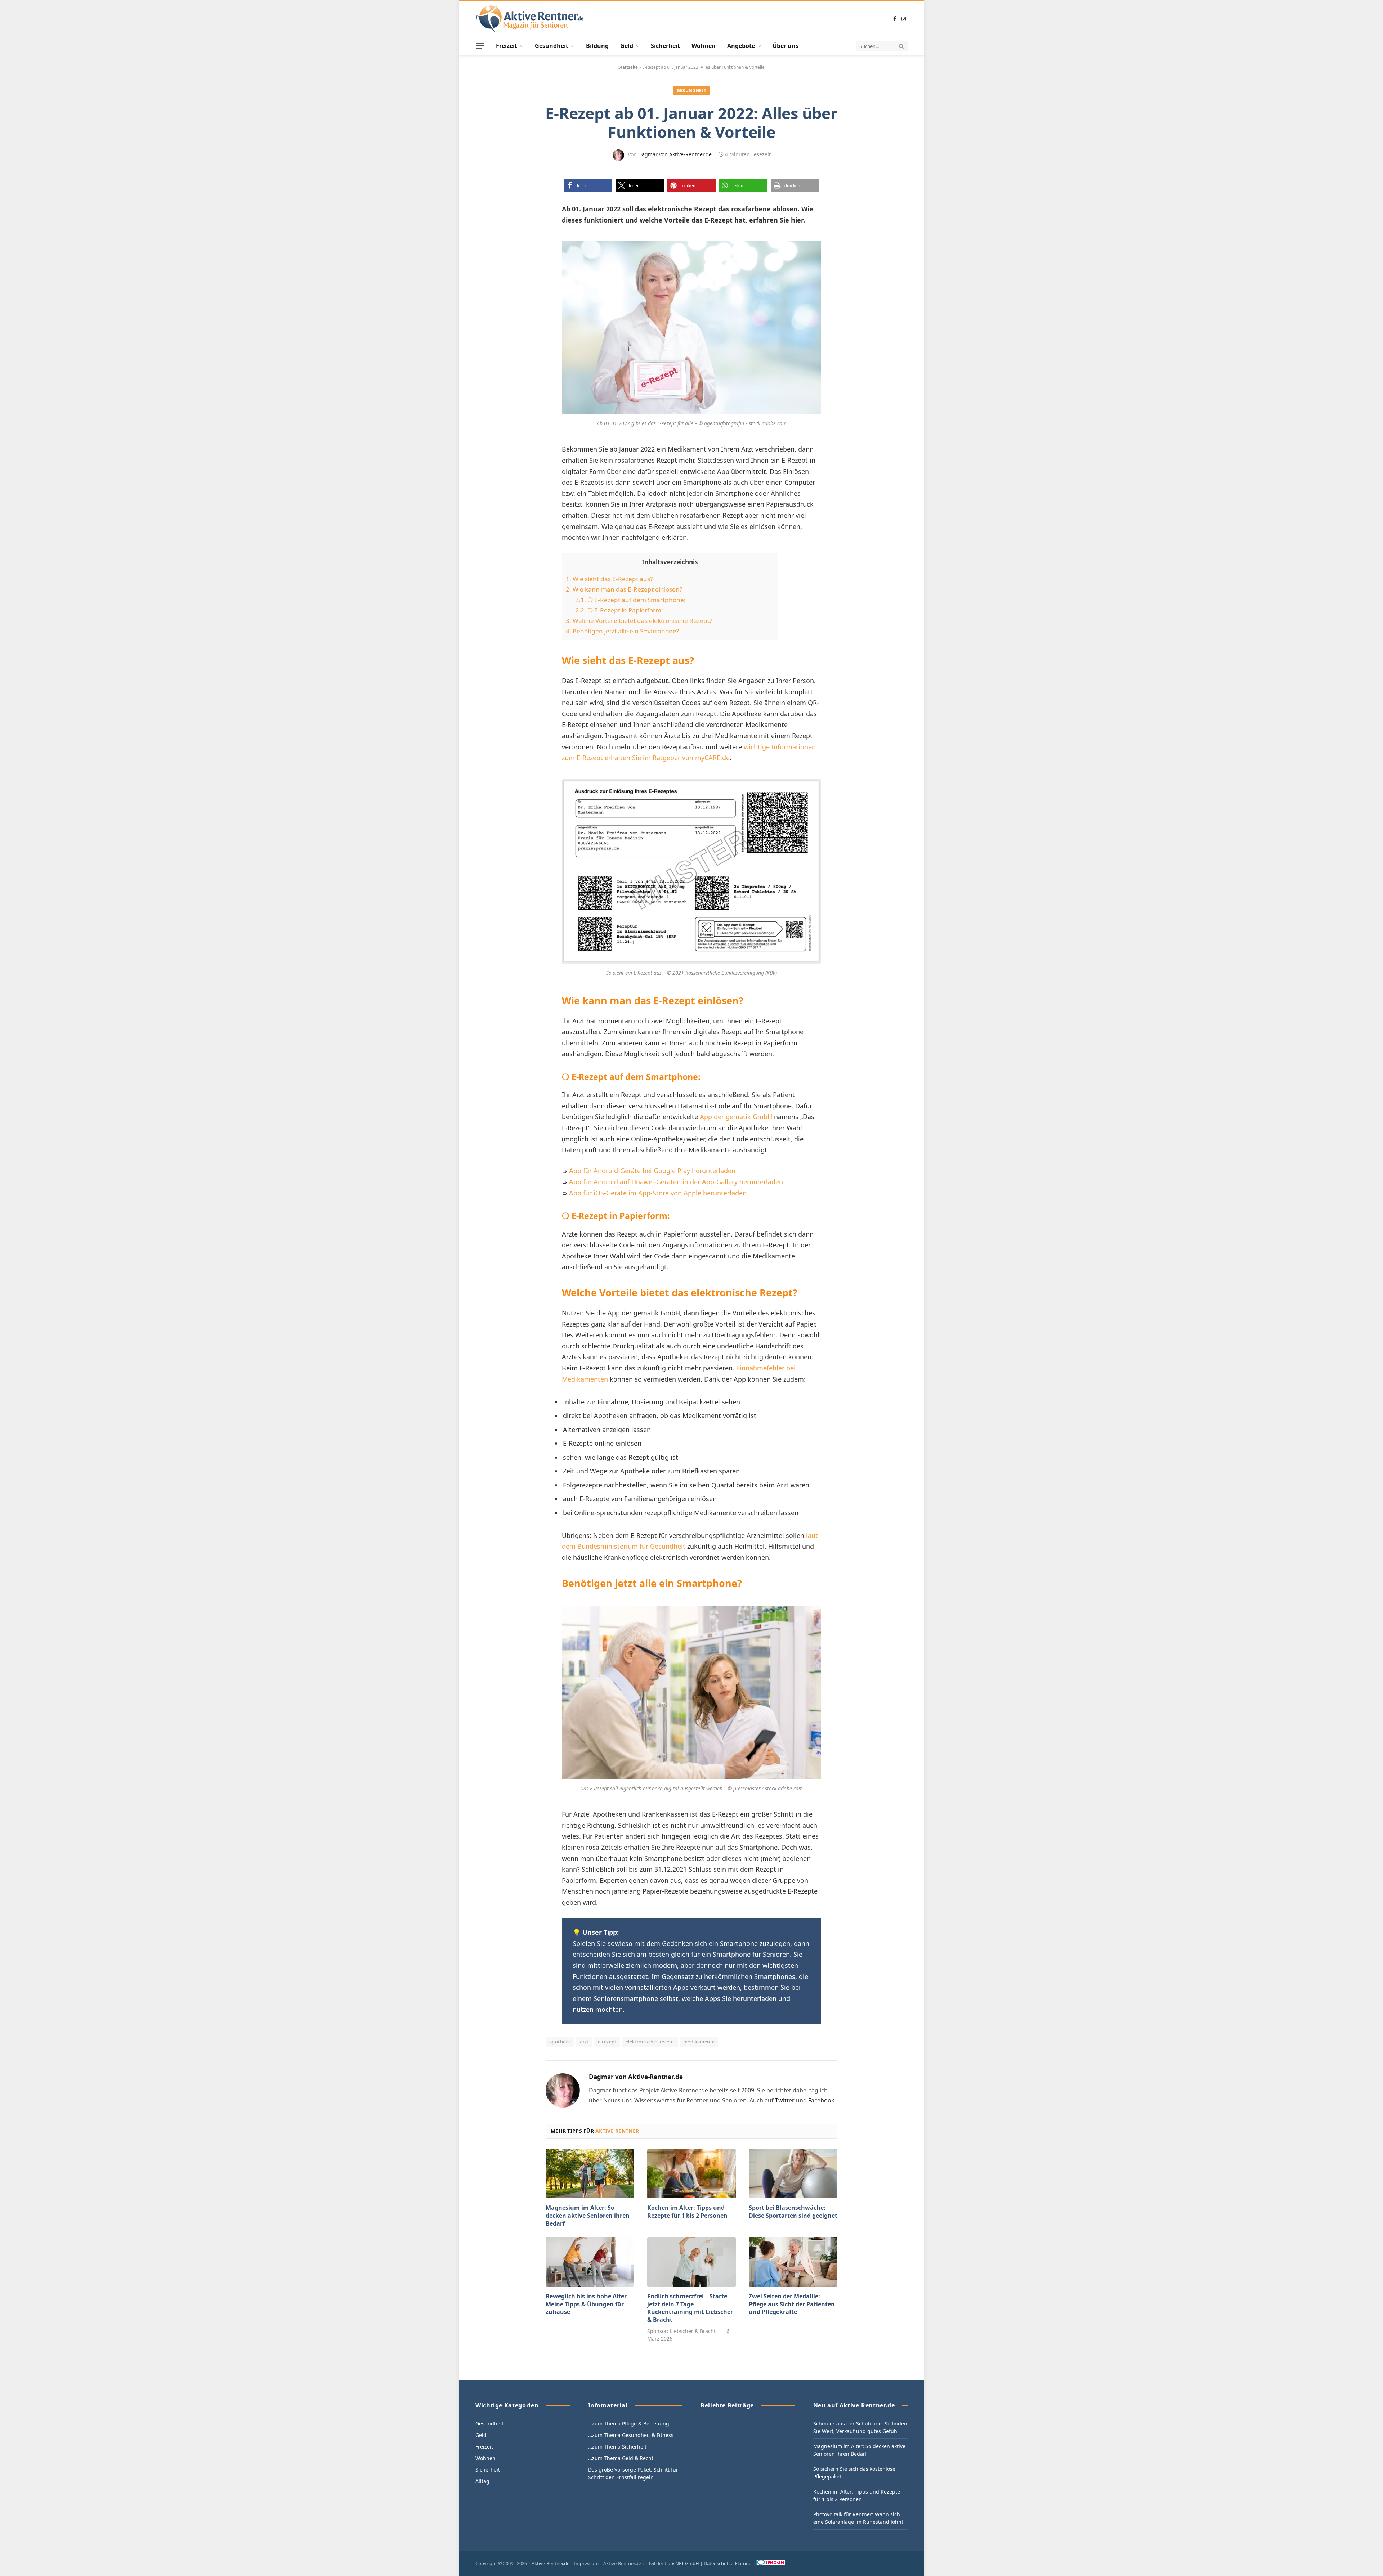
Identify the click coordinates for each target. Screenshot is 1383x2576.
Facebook (821, 2100)
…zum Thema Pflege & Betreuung (629, 2424)
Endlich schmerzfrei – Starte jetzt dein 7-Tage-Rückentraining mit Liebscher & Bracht (690, 2308)
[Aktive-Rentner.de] (529, 19)
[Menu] (480, 46)
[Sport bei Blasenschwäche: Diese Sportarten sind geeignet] (793, 2173)
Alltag (482, 2481)
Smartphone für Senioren (751, 1954)
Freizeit (507, 46)
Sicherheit (665, 46)
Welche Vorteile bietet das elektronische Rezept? (639, 621)
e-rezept (607, 2042)
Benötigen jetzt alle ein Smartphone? (622, 631)
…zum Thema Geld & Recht (621, 2458)
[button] (588, 186)
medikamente (699, 2042)
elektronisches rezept (650, 2042)
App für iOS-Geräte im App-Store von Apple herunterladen (658, 1193)
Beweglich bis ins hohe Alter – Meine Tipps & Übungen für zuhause (588, 2304)
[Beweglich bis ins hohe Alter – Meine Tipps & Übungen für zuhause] (590, 2262)
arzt (584, 2042)
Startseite (628, 67)
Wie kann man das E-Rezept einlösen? (624, 589)
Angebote (741, 46)
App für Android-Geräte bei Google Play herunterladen (652, 1171)
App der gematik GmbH (736, 1117)
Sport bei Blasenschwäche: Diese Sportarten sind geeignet (793, 2212)
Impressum (586, 2563)
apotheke (560, 2042)
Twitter (785, 2100)
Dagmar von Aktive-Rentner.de (675, 154)
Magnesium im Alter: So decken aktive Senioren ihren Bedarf (588, 2216)
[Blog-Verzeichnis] (771, 2563)
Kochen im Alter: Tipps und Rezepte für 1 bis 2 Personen (687, 2212)
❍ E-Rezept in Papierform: (619, 610)
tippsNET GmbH (682, 2563)
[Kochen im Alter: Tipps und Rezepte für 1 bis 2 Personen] (691, 2173)
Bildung (597, 46)
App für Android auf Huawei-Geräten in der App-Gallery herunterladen (676, 1182)
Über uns (786, 46)
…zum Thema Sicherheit (617, 2447)
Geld (627, 46)
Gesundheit (552, 46)
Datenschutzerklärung (728, 2563)
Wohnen (704, 46)
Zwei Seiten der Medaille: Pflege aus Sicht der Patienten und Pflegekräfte (792, 2304)
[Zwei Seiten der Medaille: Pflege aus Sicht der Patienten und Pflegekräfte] (793, 2262)
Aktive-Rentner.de (550, 2563)
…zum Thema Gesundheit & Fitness (631, 2435)
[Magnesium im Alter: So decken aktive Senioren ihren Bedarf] (590, 2173)
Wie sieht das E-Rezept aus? (609, 579)
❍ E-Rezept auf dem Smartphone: (630, 600)
